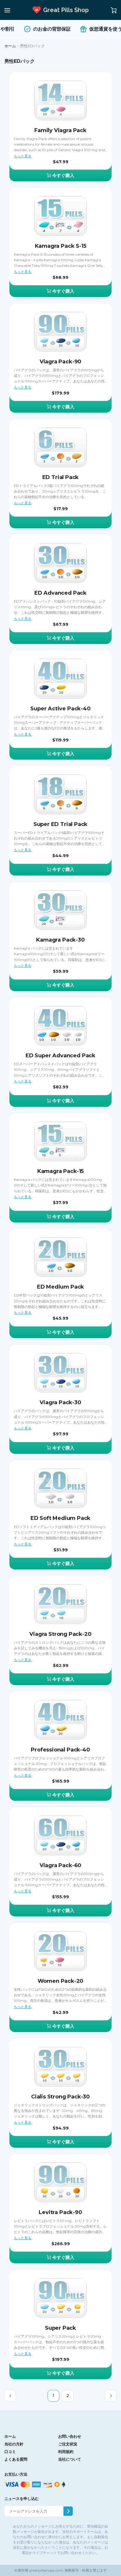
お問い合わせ (70, 2436)
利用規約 (66, 2452)
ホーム (10, 46)
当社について (70, 2459)
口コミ (10, 2452)
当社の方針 (14, 2444)
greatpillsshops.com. (46, 2570)
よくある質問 (16, 2459)
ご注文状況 (68, 2444)
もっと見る (23, 156)
